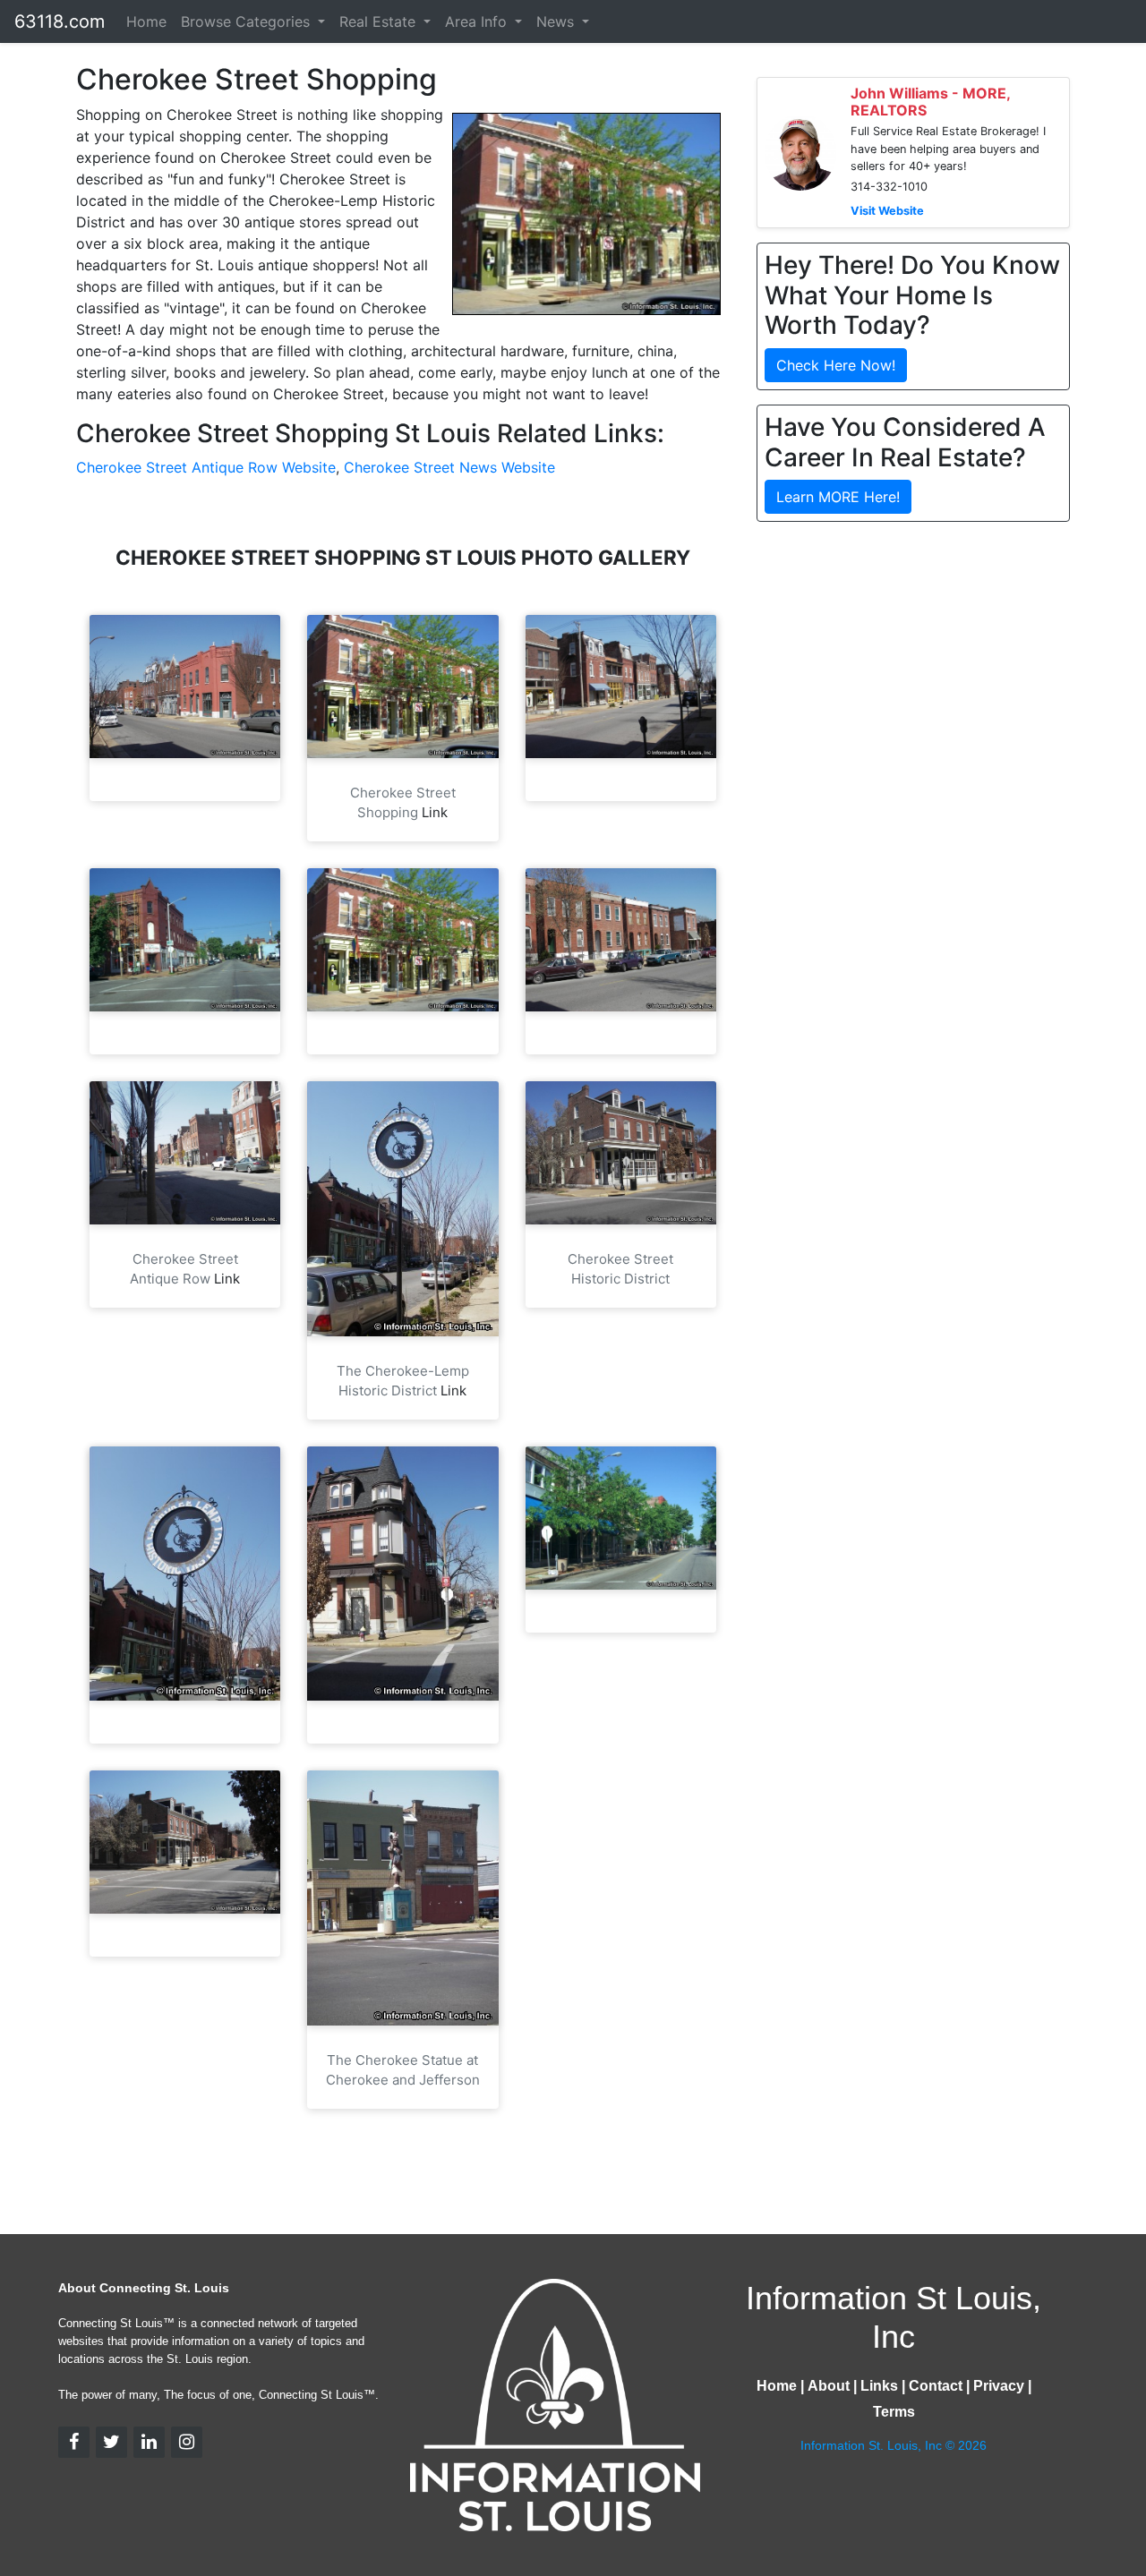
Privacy (999, 2386)
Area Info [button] (478, 21)
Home (146, 21)
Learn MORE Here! (838, 497)
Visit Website (887, 211)
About (829, 2386)
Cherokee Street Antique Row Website (206, 467)
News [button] (557, 21)
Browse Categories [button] (248, 21)
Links (879, 2386)
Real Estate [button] (380, 21)
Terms (894, 2412)
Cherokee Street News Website (449, 467)
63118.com (60, 21)
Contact (936, 2386)
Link (435, 812)
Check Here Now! (836, 365)
